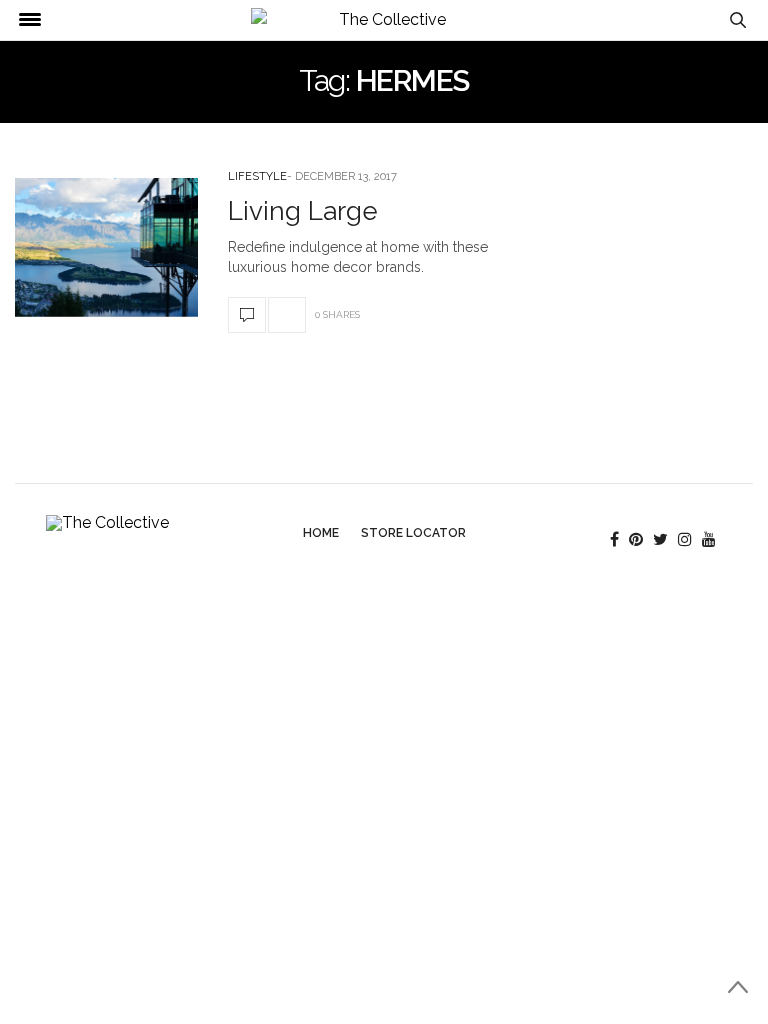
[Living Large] (106, 247)
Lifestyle (257, 176)
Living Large (303, 211)
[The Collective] (384, 20)
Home (321, 533)
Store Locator (413, 533)
